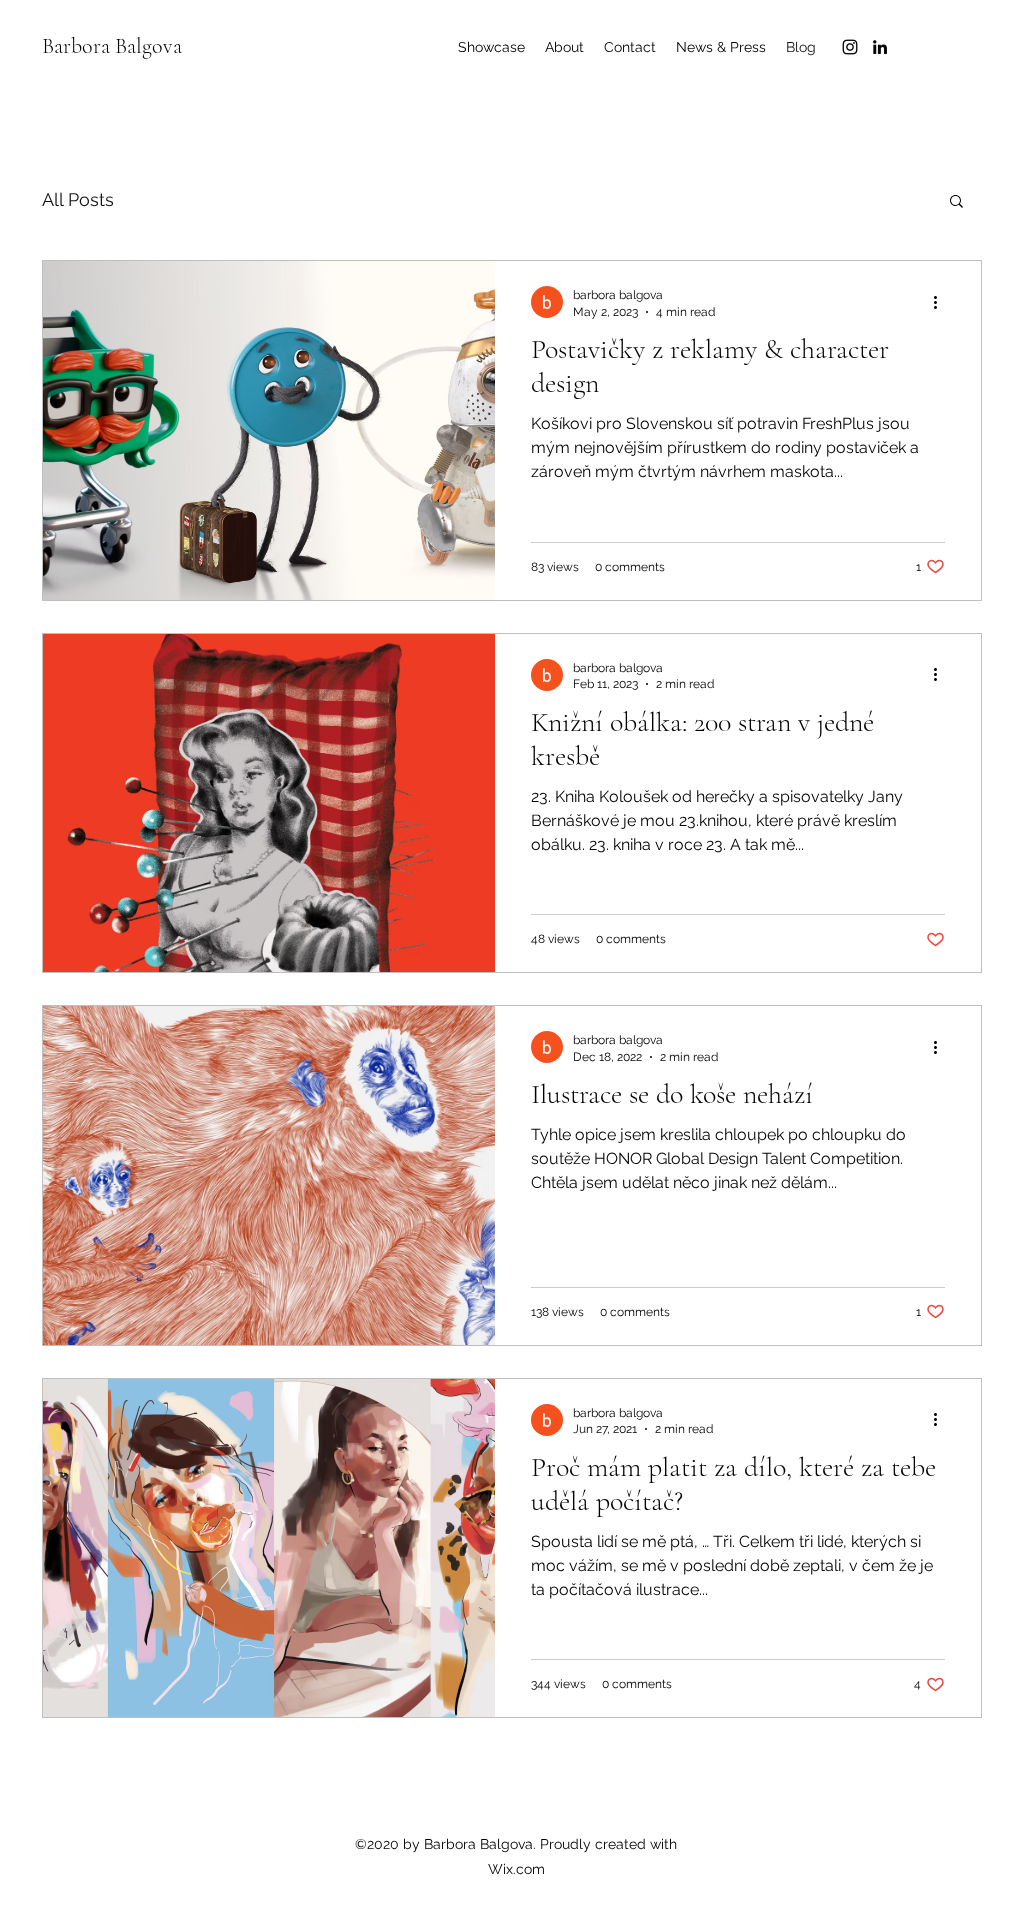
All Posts (78, 199)
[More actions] (942, 302)
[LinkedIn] (880, 47)
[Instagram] (850, 47)
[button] (956, 202)
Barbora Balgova (112, 46)
